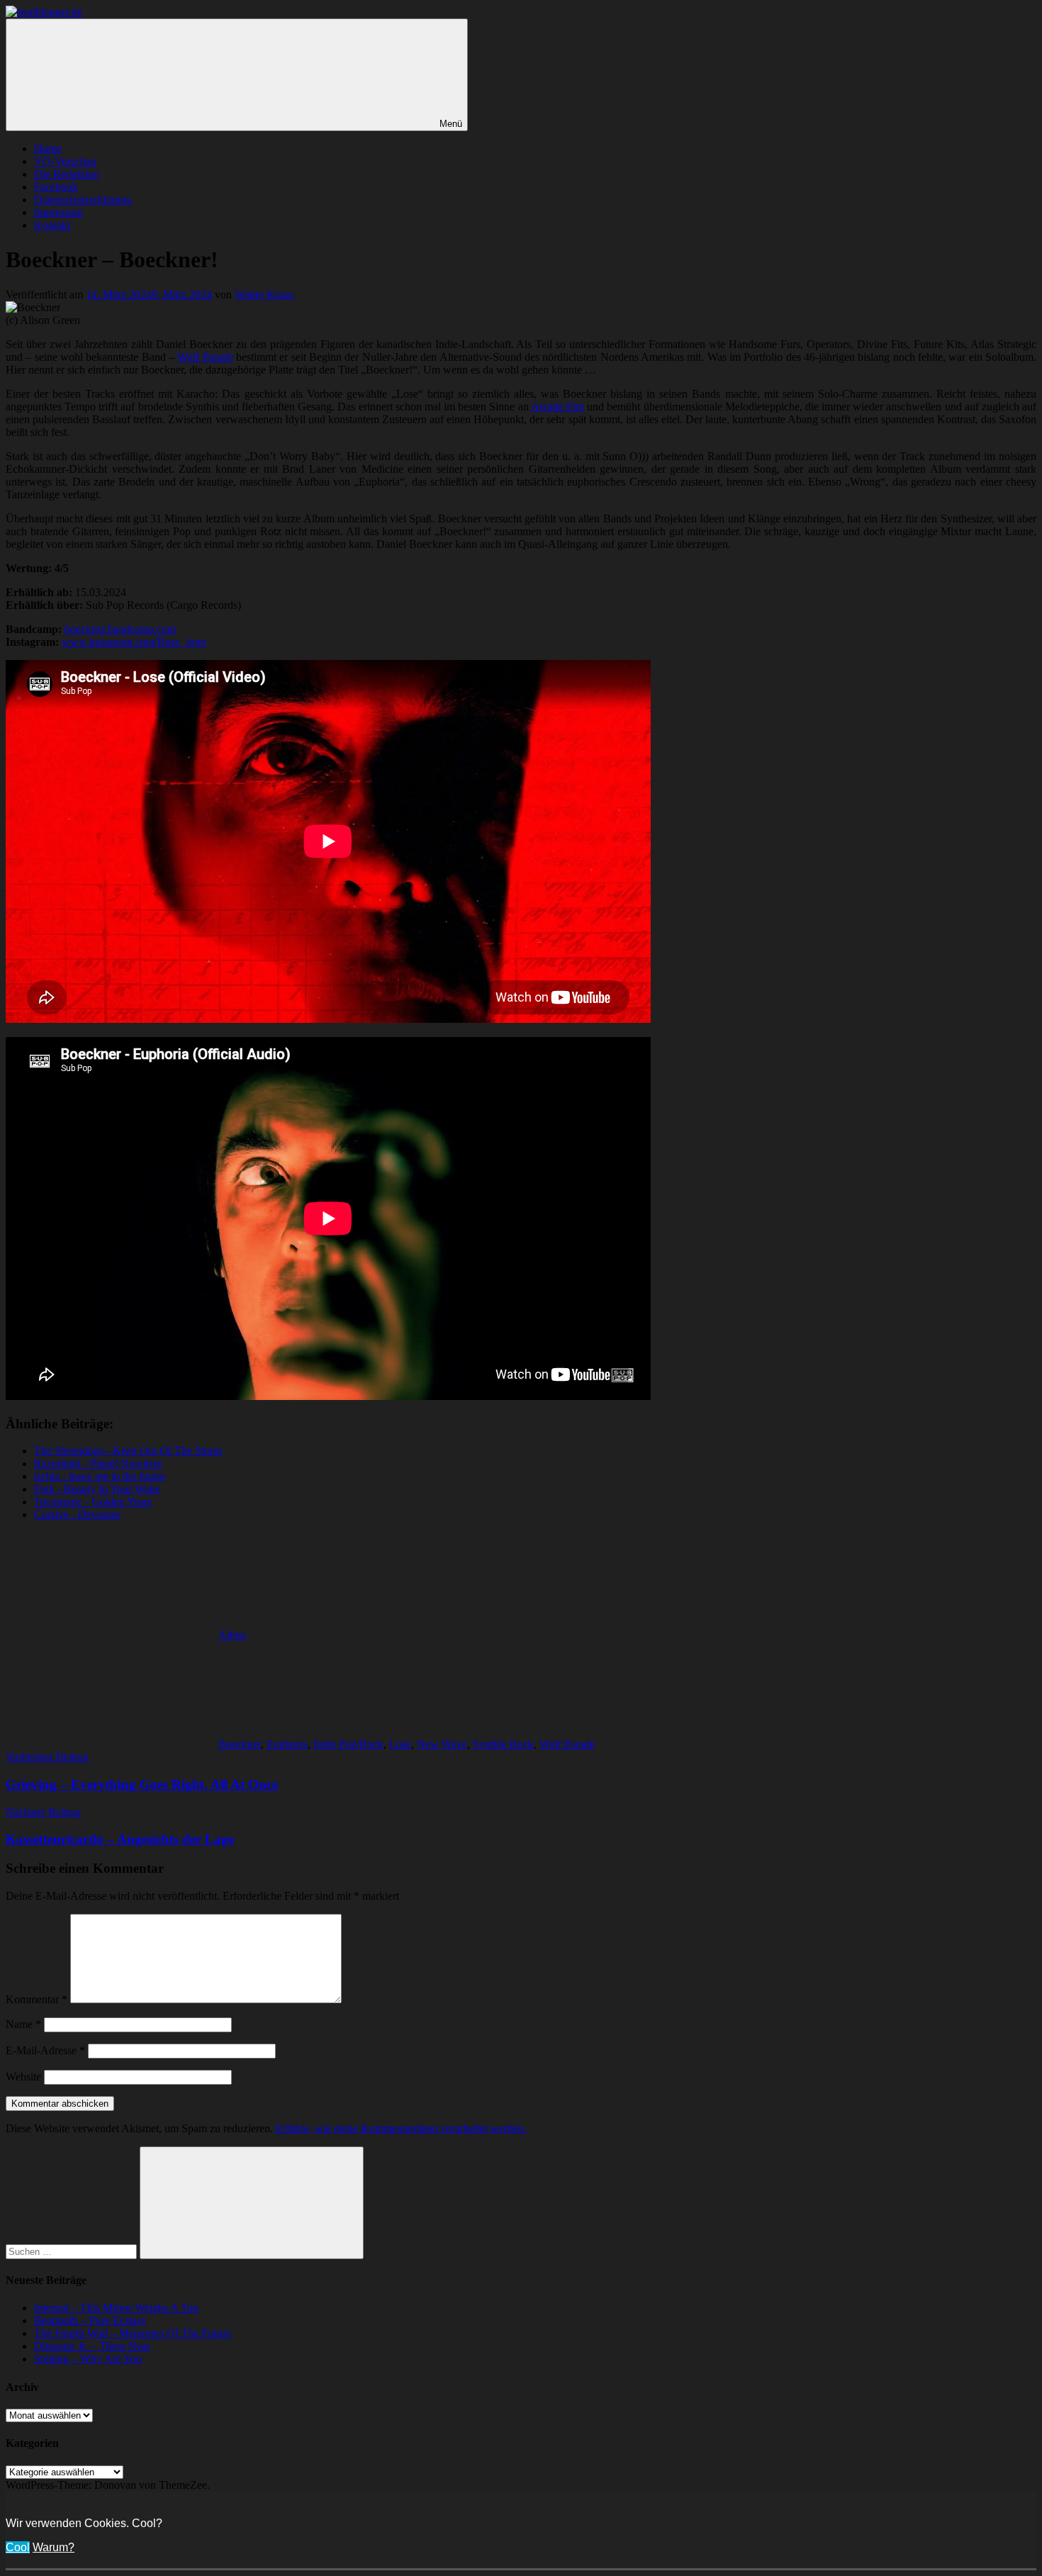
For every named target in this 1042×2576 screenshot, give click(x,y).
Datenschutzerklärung (83, 200)
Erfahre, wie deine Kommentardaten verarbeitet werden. (401, 2128)
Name (23, 2024)
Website (23, 2077)
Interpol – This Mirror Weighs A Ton (116, 2308)
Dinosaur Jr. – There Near (92, 2346)
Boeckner (240, 1744)
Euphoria (287, 1744)
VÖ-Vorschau (65, 161)
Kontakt (52, 225)
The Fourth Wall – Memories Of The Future (133, 2333)
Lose (400, 1744)
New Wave (442, 1744)
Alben (232, 1635)
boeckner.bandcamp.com (120, 629)
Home (48, 149)
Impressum (58, 212)
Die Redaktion (67, 174)
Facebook (56, 187)
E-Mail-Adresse (45, 2050)
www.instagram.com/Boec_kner (134, 642)
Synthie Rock (503, 1744)
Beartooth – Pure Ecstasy (90, 2320)
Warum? (54, 2547)
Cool (18, 2547)
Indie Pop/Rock (348, 1744)
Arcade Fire (558, 407)
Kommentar (37, 1999)
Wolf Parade (205, 357)
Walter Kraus (264, 295)
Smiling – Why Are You (88, 2359)
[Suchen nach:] (73, 2251)
